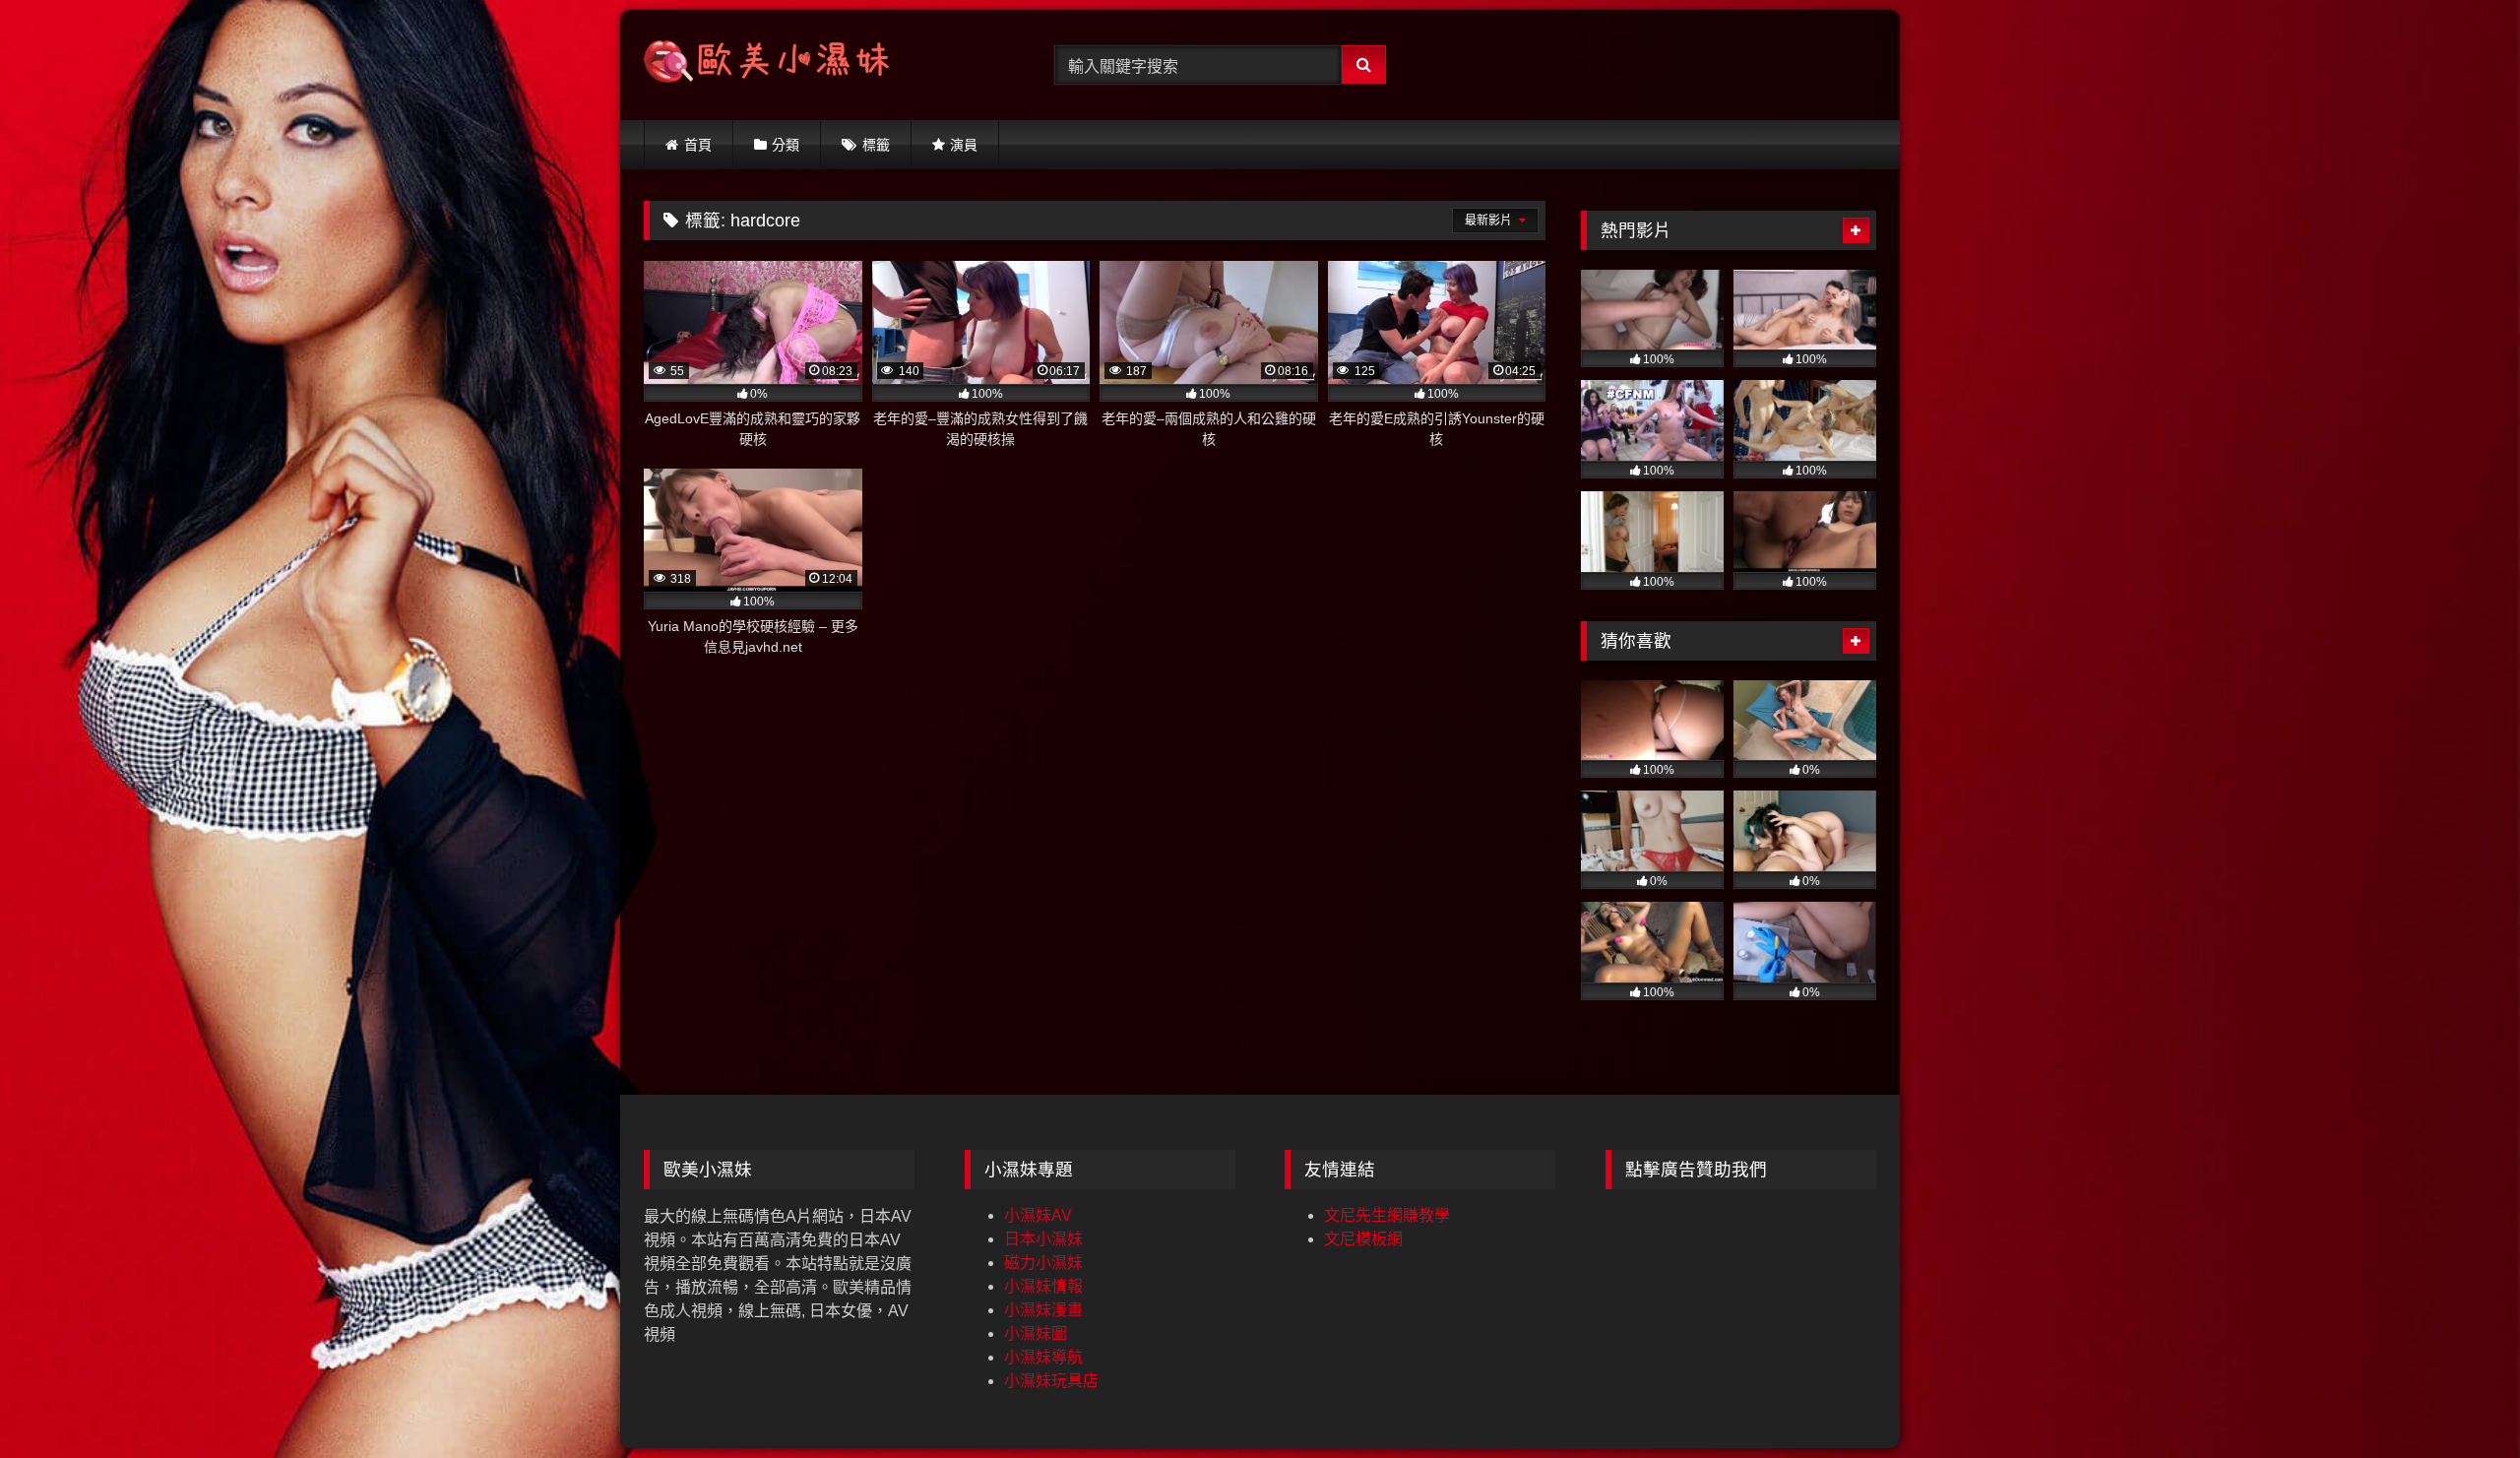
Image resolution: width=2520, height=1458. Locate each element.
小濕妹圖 (1036, 1333)
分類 (786, 145)
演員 (964, 145)
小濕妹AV (1038, 1215)
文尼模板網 (1363, 1239)
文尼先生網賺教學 (1387, 1215)
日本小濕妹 (1043, 1239)
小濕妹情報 (1043, 1286)
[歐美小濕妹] (767, 65)
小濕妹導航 (1043, 1357)
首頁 (698, 145)
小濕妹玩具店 (1051, 1381)
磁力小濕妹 (1043, 1263)
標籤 (876, 145)
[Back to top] (2459, 1399)
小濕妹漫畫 (1043, 1310)
